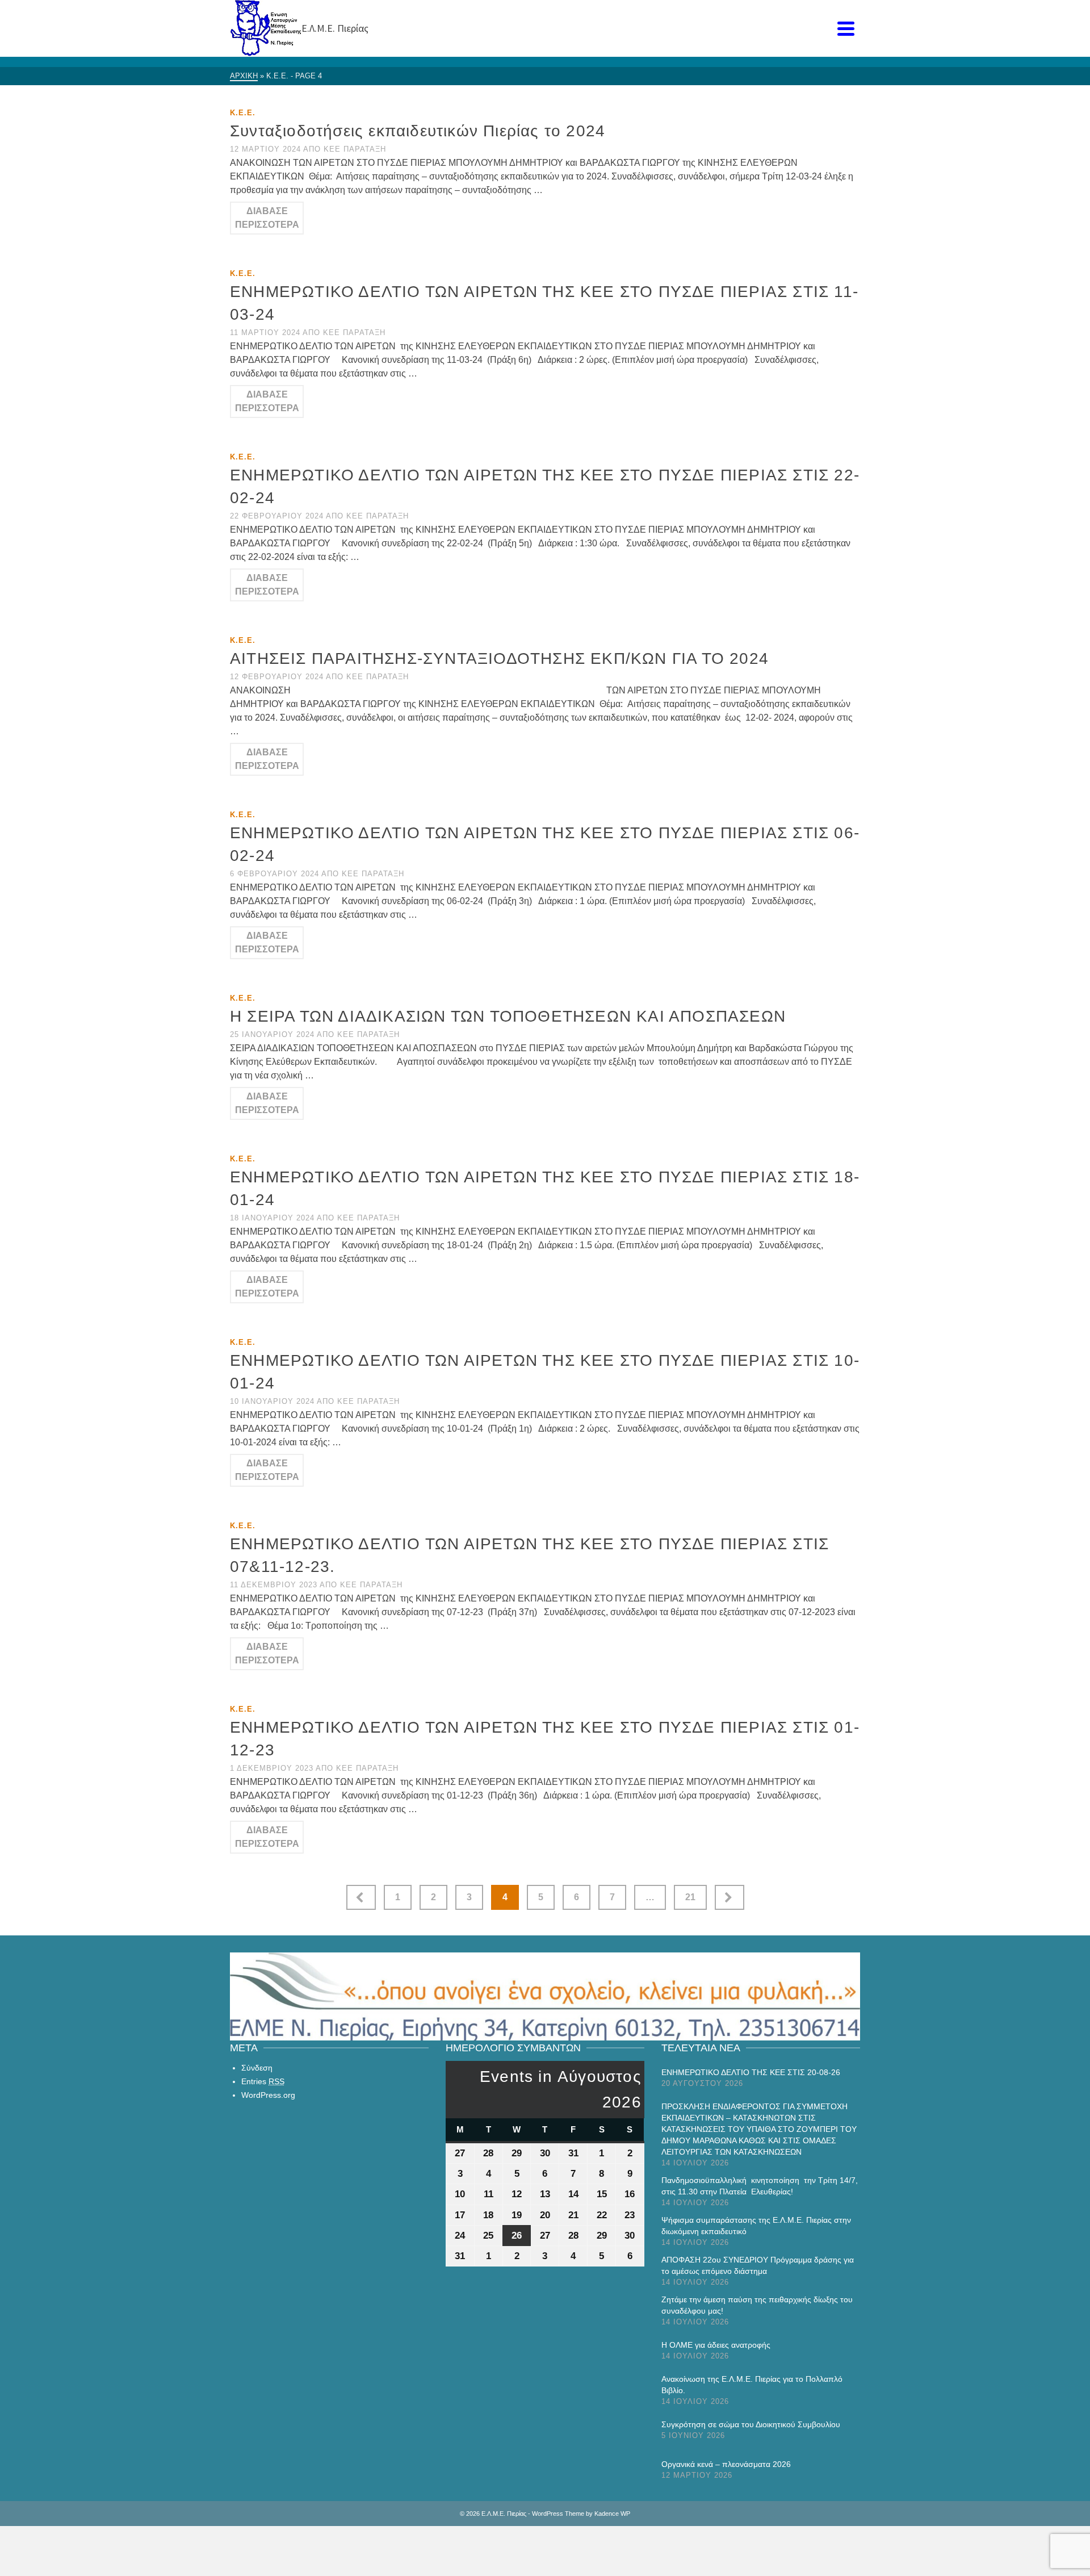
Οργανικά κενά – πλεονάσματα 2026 (726, 2464)
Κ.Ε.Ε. (243, 113)
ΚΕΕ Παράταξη (355, 149)
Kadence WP (612, 2514)
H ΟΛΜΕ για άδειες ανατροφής (716, 2345)
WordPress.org (268, 2095)
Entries (263, 2081)
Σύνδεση (257, 2068)
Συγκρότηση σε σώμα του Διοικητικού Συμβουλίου (751, 2424)
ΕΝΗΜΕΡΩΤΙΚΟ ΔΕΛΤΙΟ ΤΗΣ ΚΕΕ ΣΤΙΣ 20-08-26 (751, 2072)
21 (690, 1897)
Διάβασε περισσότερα (267, 218)
